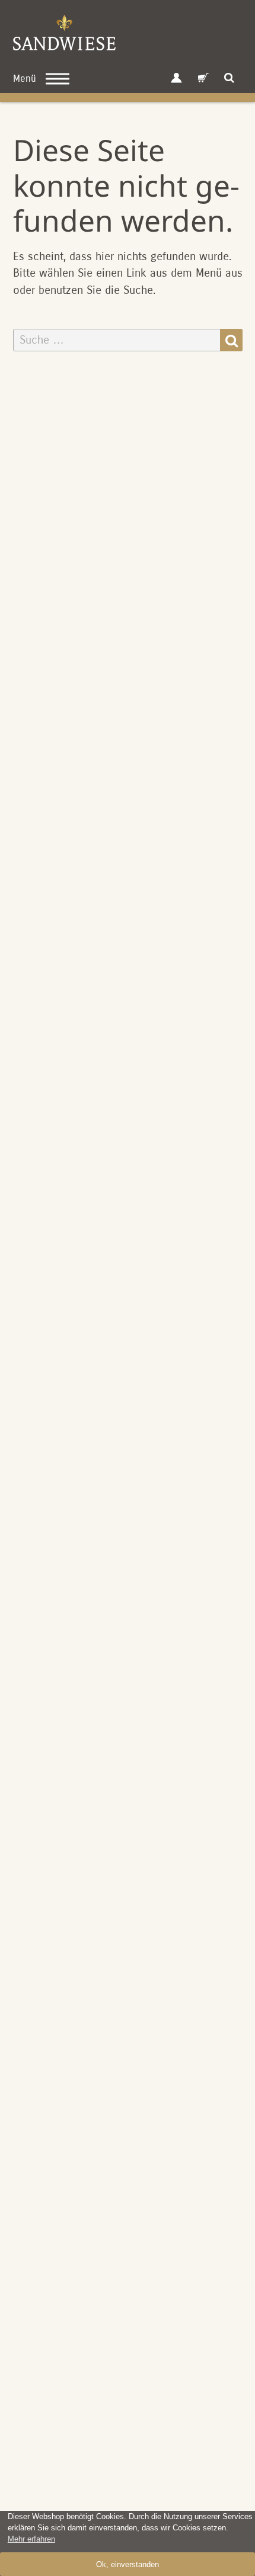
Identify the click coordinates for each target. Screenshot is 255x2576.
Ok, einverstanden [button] (128, 2564)
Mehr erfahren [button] (31, 2539)
